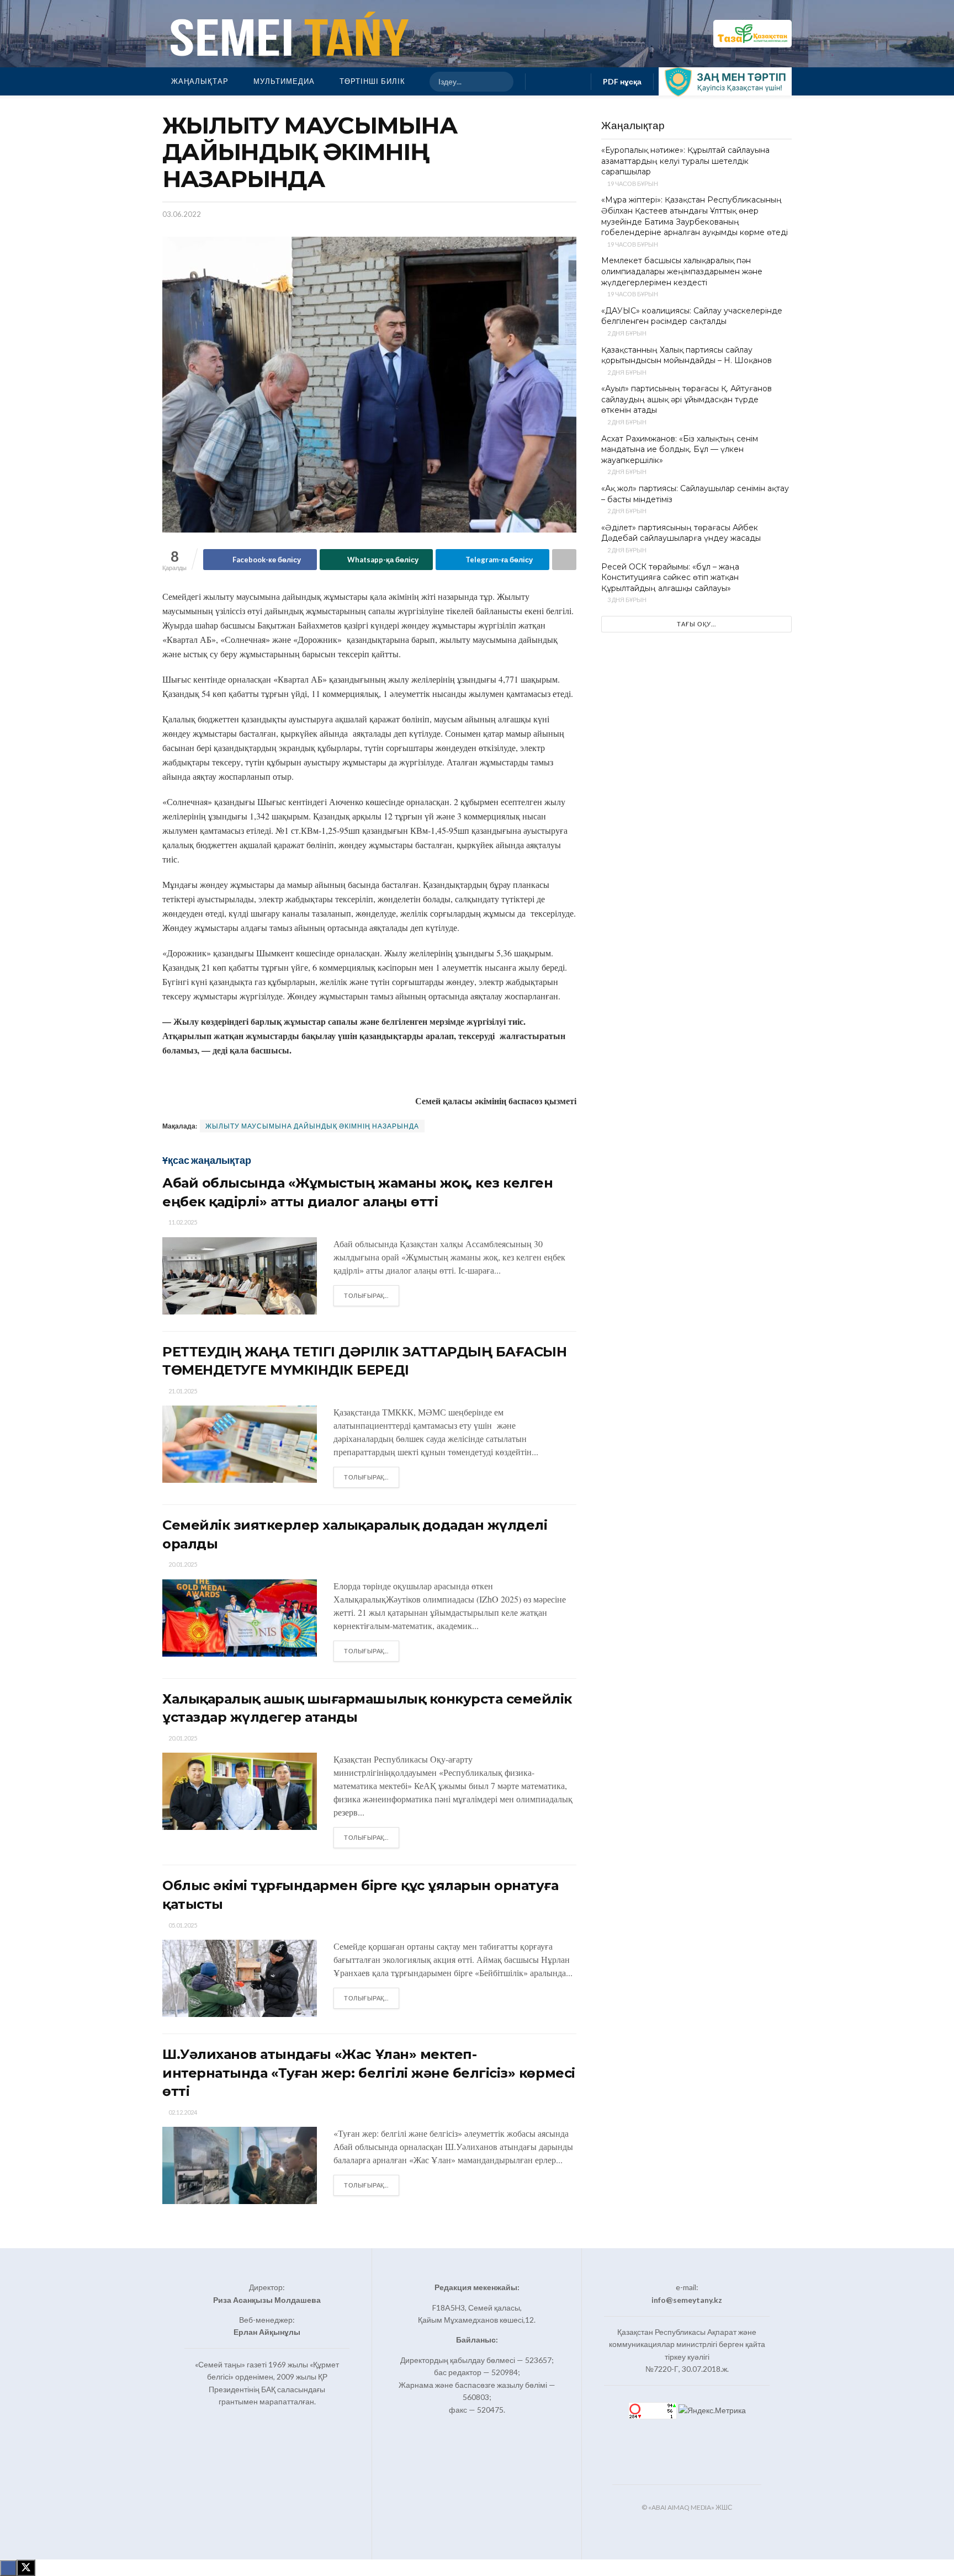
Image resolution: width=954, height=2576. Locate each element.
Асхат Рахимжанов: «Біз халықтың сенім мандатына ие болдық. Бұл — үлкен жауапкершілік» (680, 449)
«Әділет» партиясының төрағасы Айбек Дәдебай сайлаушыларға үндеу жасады (681, 533)
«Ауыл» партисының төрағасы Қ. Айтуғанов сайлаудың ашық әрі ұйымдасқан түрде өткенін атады (687, 399)
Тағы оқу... (696, 624)
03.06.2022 (182, 214)
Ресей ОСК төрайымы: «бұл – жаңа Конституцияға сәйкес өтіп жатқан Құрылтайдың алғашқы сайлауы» (670, 578)
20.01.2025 (182, 1564)
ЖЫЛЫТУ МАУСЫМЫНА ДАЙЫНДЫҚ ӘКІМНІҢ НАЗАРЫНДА (312, 1126)
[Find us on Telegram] (576, 81)
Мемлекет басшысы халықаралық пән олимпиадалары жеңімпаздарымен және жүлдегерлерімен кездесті (682, 271)
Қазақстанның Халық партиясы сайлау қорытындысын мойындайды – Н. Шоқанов (687, 355)
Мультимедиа (284, 81)
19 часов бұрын (632, 183)
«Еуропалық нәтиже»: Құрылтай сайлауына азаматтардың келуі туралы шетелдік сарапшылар (685, 161)
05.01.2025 (182, 1925)
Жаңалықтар (200, 81)
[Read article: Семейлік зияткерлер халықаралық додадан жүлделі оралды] (240, 1618)
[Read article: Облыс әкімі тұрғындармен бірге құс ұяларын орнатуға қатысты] (240, 1978)
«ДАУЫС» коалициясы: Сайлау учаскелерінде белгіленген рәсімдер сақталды (692, 316)
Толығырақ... (372, 1295)
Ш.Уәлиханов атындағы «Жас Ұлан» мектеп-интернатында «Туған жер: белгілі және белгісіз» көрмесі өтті (369, 2073)
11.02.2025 (182, 1222)
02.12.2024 (182, 2112)
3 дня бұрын (626, 600)
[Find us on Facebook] (540, 81)
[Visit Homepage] (287, 34)
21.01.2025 (182, 1391)
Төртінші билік (372, 81)
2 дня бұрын (626, 333)
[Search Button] (500, 82)
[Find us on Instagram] (558, 81)
